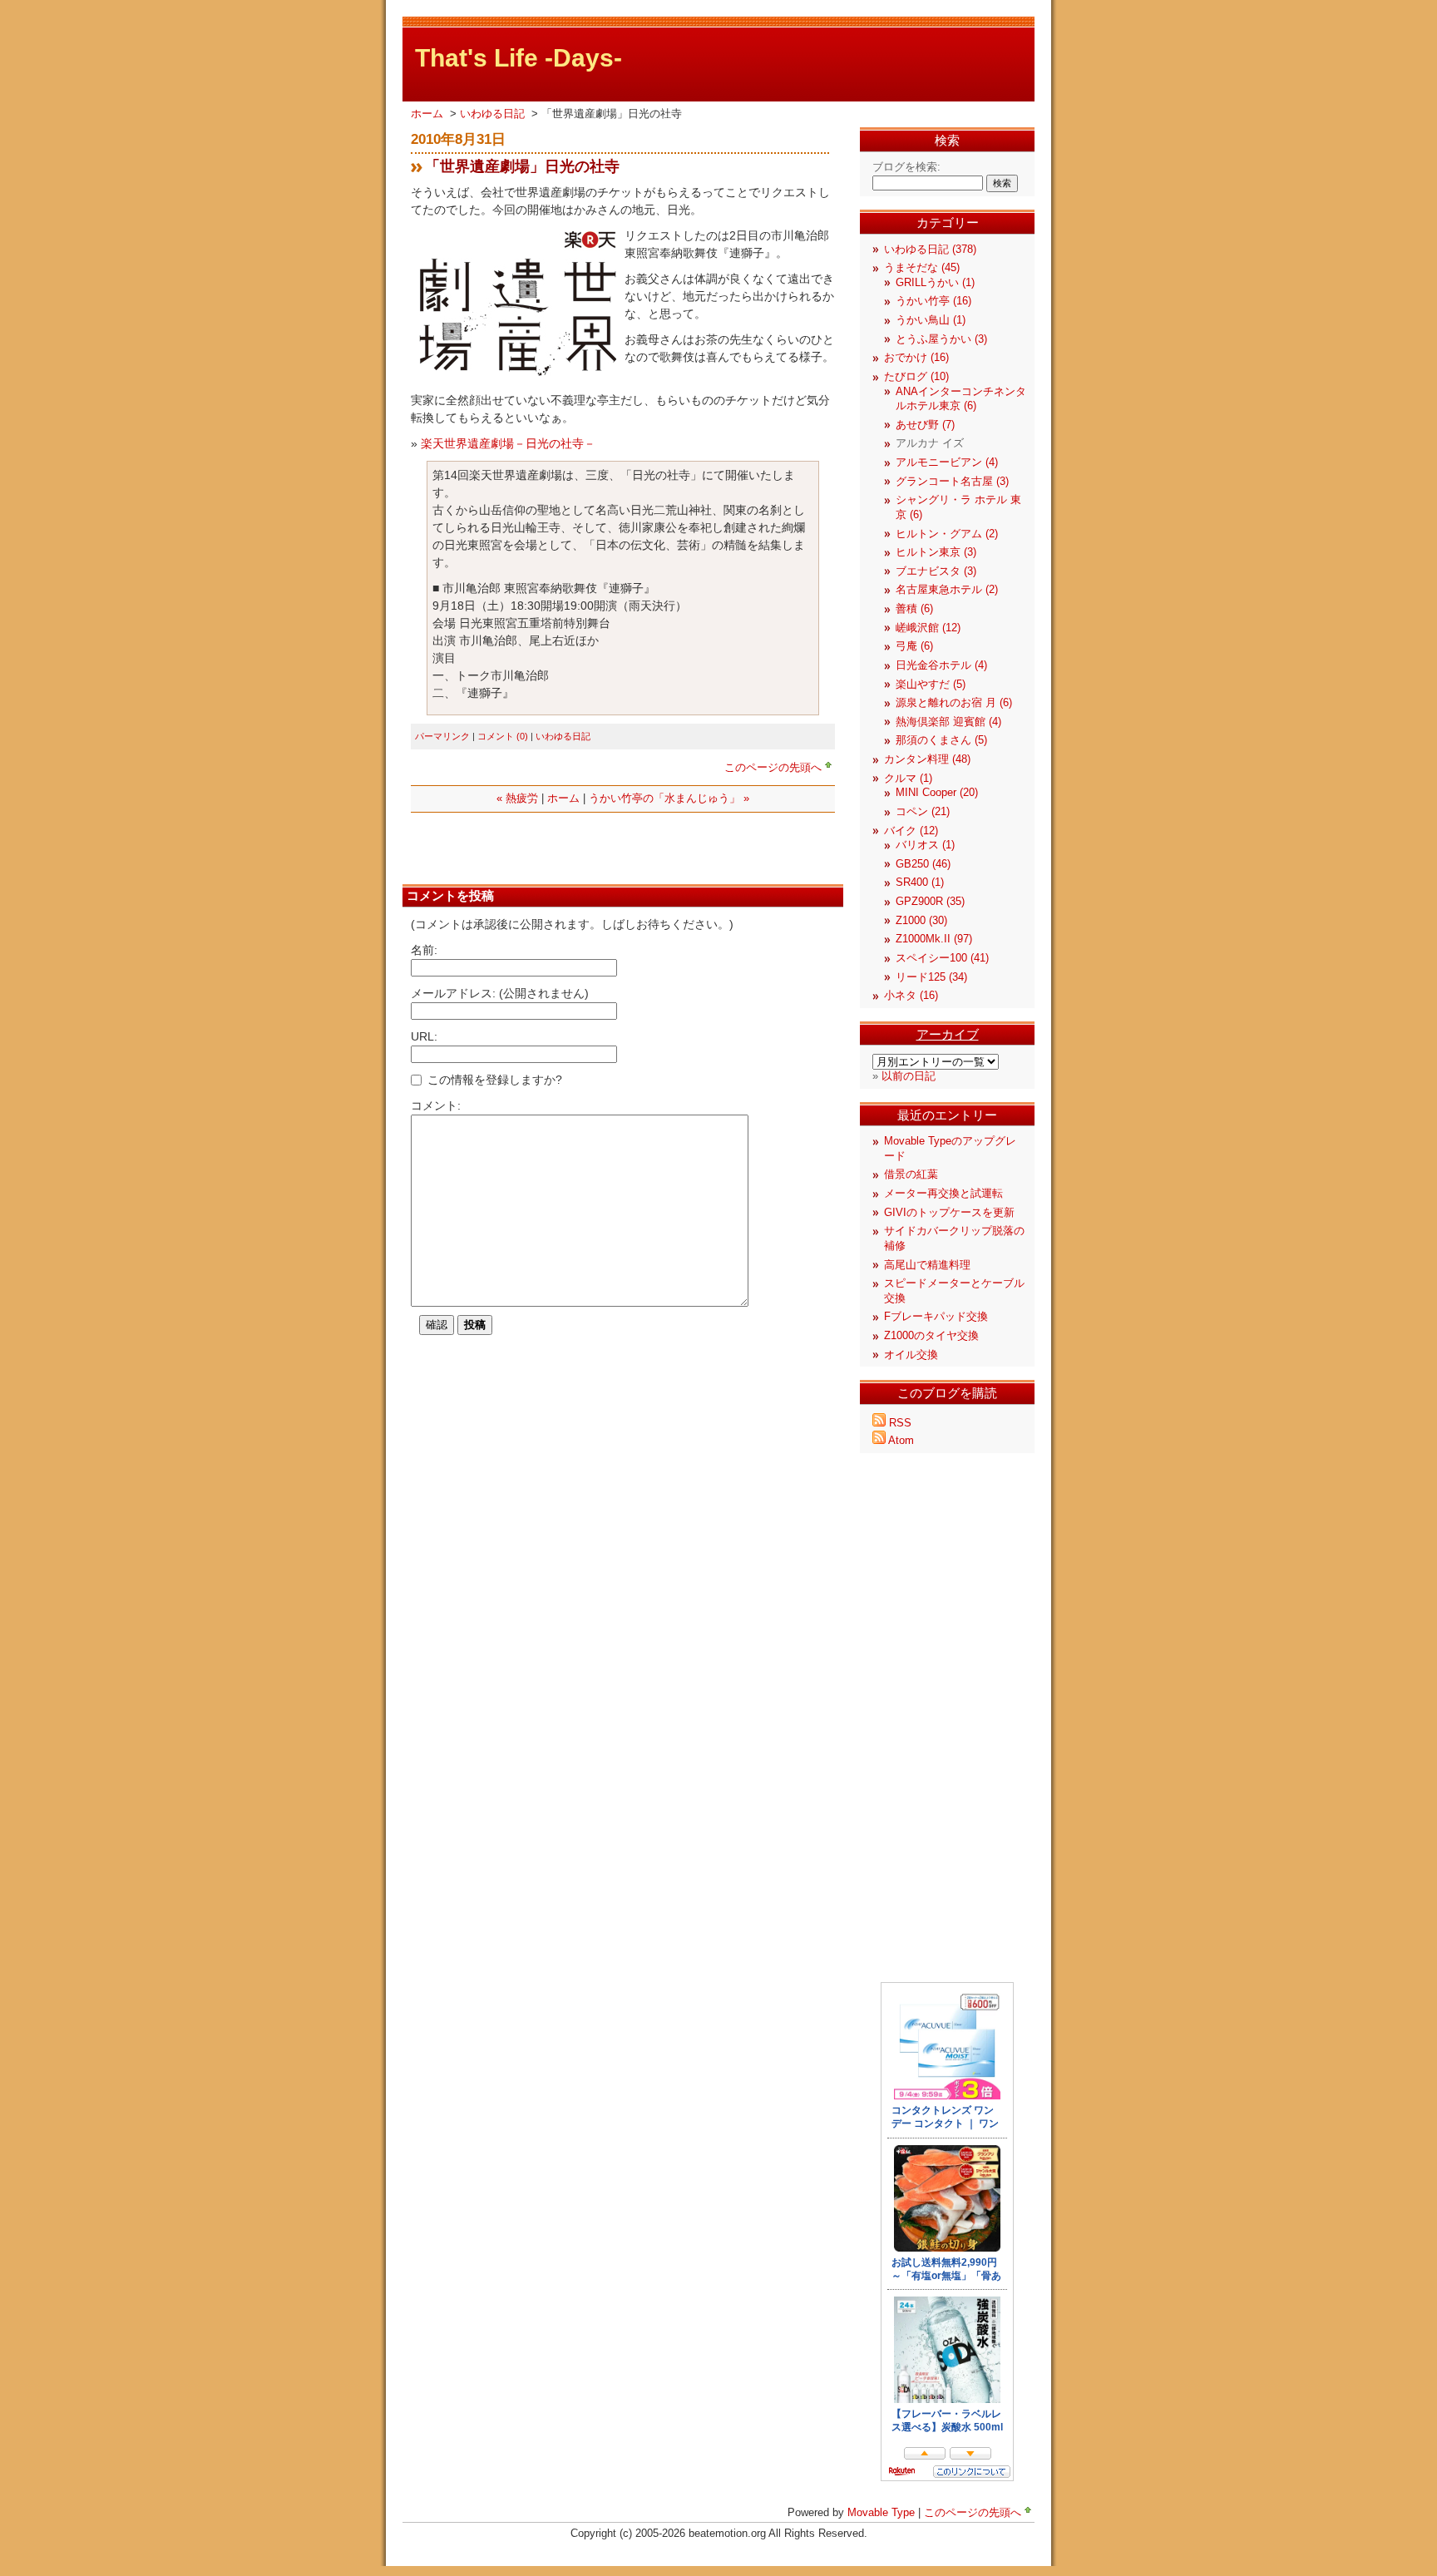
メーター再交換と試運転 (943, 1194)
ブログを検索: (906, 167)
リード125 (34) (931, 977)
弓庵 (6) (914, 646)
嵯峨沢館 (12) (928, 628)
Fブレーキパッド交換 (936, 1317)
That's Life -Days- (519, 58)
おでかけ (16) (916, 358)
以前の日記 (909, 1076)
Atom (901, 1441)
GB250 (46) (923, 864)
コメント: (436, 1105)
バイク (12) (911, 831)
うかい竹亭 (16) (933, 301)
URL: (424, 1036)
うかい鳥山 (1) (931, 320)
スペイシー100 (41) (942, 958)
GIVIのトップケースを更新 (949, 1213)
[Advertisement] (605, 846)
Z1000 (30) (921, 921)
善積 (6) (914, 609)
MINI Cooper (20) (937, 793)
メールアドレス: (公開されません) (500, 993)
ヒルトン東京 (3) (936, 552)
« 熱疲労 (517, 799)
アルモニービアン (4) (947, 462)
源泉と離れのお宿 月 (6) (954, 703)
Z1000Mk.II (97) (934, 939)
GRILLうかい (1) (935, 283)
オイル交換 (911, 1355)
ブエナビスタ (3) (936, 571)
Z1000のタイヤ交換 (931, 1336)
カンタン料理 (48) (927, 759)
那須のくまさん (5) (941, 740)
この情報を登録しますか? (493, 1080)
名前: (424, 950)
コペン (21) (923, 812)
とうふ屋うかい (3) (941, 339)
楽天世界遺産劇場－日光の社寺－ (508, 443)
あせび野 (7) (925, 425)
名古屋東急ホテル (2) (947, 590)
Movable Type (881, 2513)
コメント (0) (503, 736)
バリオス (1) (925, 845)
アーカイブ (948, 1034)
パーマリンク (442, 736)
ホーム (427, 114)
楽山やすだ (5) (931, 685)
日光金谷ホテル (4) (941, 665)
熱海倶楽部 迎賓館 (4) (948, 722)
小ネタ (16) (911, 996)
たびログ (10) (916, 377)
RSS (900, 1423)
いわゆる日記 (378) (930, 250)
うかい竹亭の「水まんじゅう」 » (669, 799)
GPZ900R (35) (930, 902)
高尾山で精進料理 (927, 1265)
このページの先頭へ (773, 768)
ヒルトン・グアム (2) (947, 534)
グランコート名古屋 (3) (952, 482)
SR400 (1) (920, 883)
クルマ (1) (908, 779)
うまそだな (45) (922, 268)
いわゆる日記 (494, 114)
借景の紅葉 (911, 1174)
